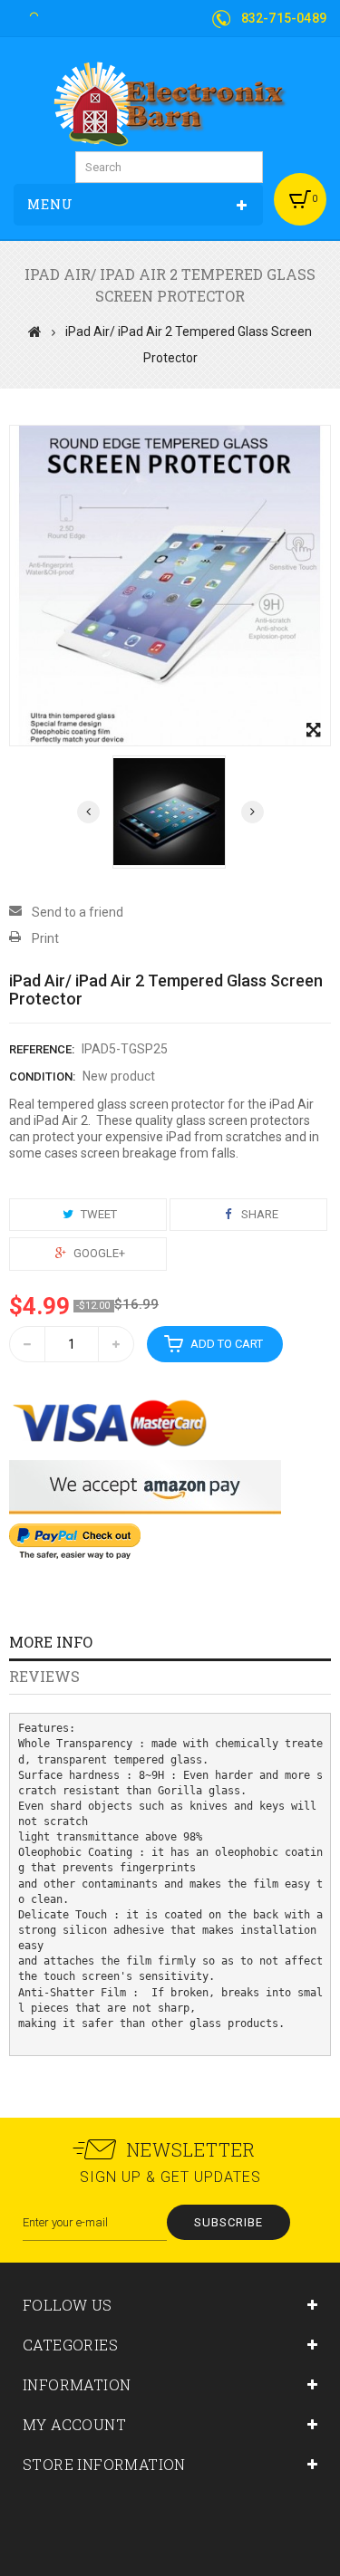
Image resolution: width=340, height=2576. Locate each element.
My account (74, 2424)
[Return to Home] (35, 332)
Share (258, 1214)
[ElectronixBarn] (170, 104)
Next (253, 812)
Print (45, 938)
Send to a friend (78, 912)
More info (51, 1642)
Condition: (42, 1077)
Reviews (44, 1676)
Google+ (98, 1253)
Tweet (97, 1214)
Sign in (47, 12)
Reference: (42, 1049)
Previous (88, 812)
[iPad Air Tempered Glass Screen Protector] (169, 812)
